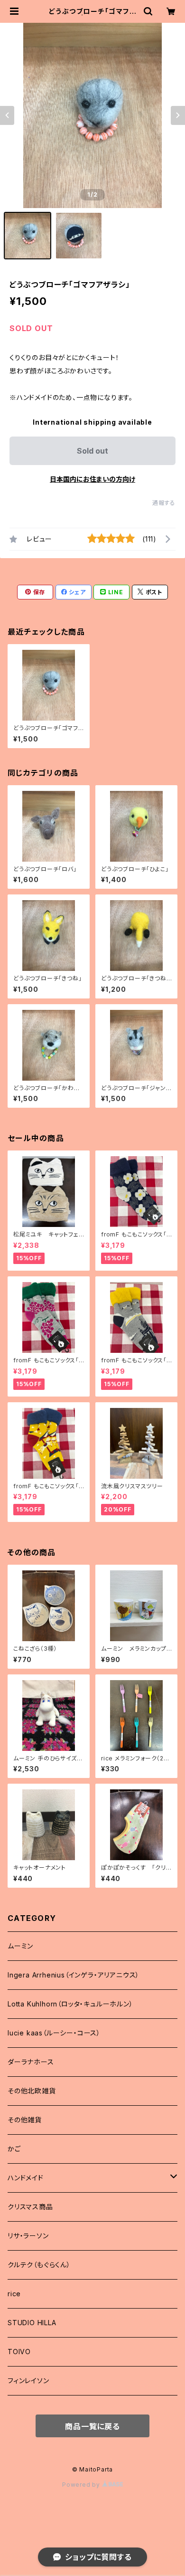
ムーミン (20, 1946)
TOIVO (19, 2352)
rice (14, 2294)
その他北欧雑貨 (32, 2091)
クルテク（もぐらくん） (39, 2265)
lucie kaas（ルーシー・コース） (54, 2033)
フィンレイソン (28, 2381)
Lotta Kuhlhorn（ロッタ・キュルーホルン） (70, 2004)
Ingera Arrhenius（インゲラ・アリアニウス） (74, 1975)
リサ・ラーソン (28, 2236)
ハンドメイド (26, 2178)
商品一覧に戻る (92, 2426)
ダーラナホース (31, 2062)
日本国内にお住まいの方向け (92, 479)
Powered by (82, 2485)
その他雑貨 (25, 2120)
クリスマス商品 (30, 2207)
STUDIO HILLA (32, 2323)
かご (14, 2149)
